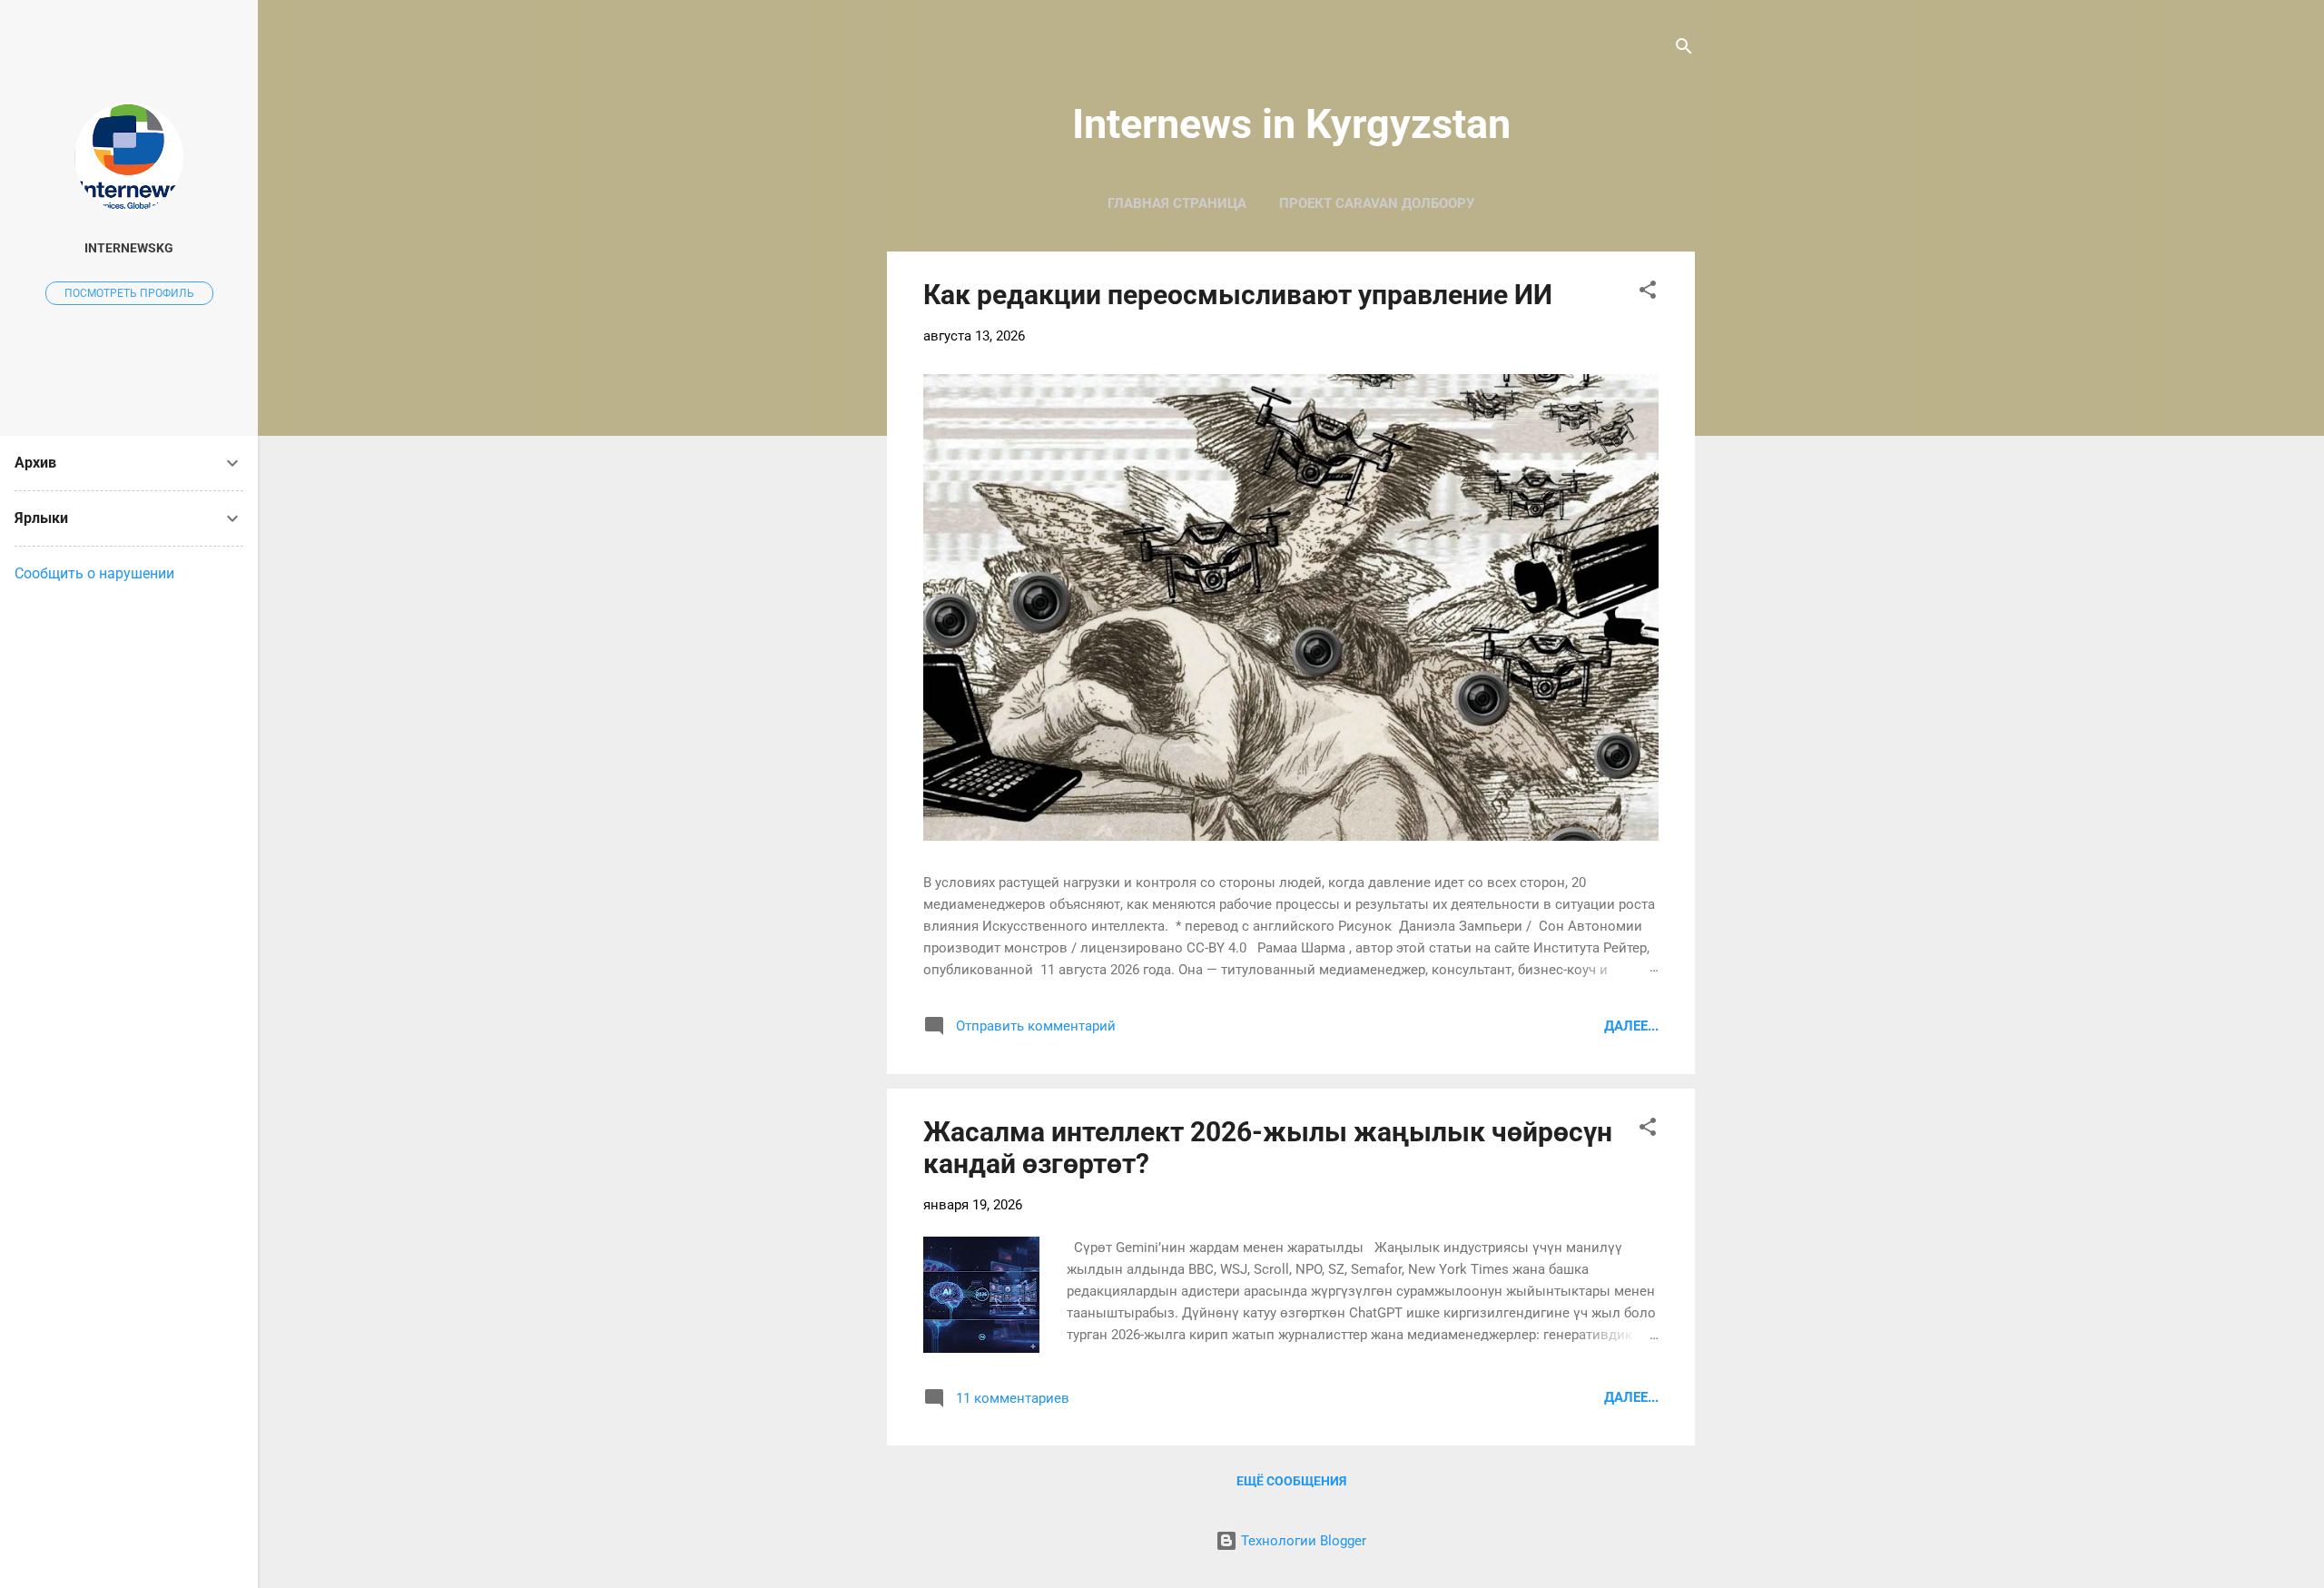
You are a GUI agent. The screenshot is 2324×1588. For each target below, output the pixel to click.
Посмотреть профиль (129, 293)
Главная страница (1177, 203)
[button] (1648, 293)
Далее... (1631, 1026)
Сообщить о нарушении (94, 573)
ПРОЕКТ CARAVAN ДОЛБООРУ (1377, 203)
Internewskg (129, 248)
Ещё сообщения (1291, 1481)
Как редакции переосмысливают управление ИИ (1238, 295)
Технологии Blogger (1302, 1541)
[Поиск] (1684, 49)
